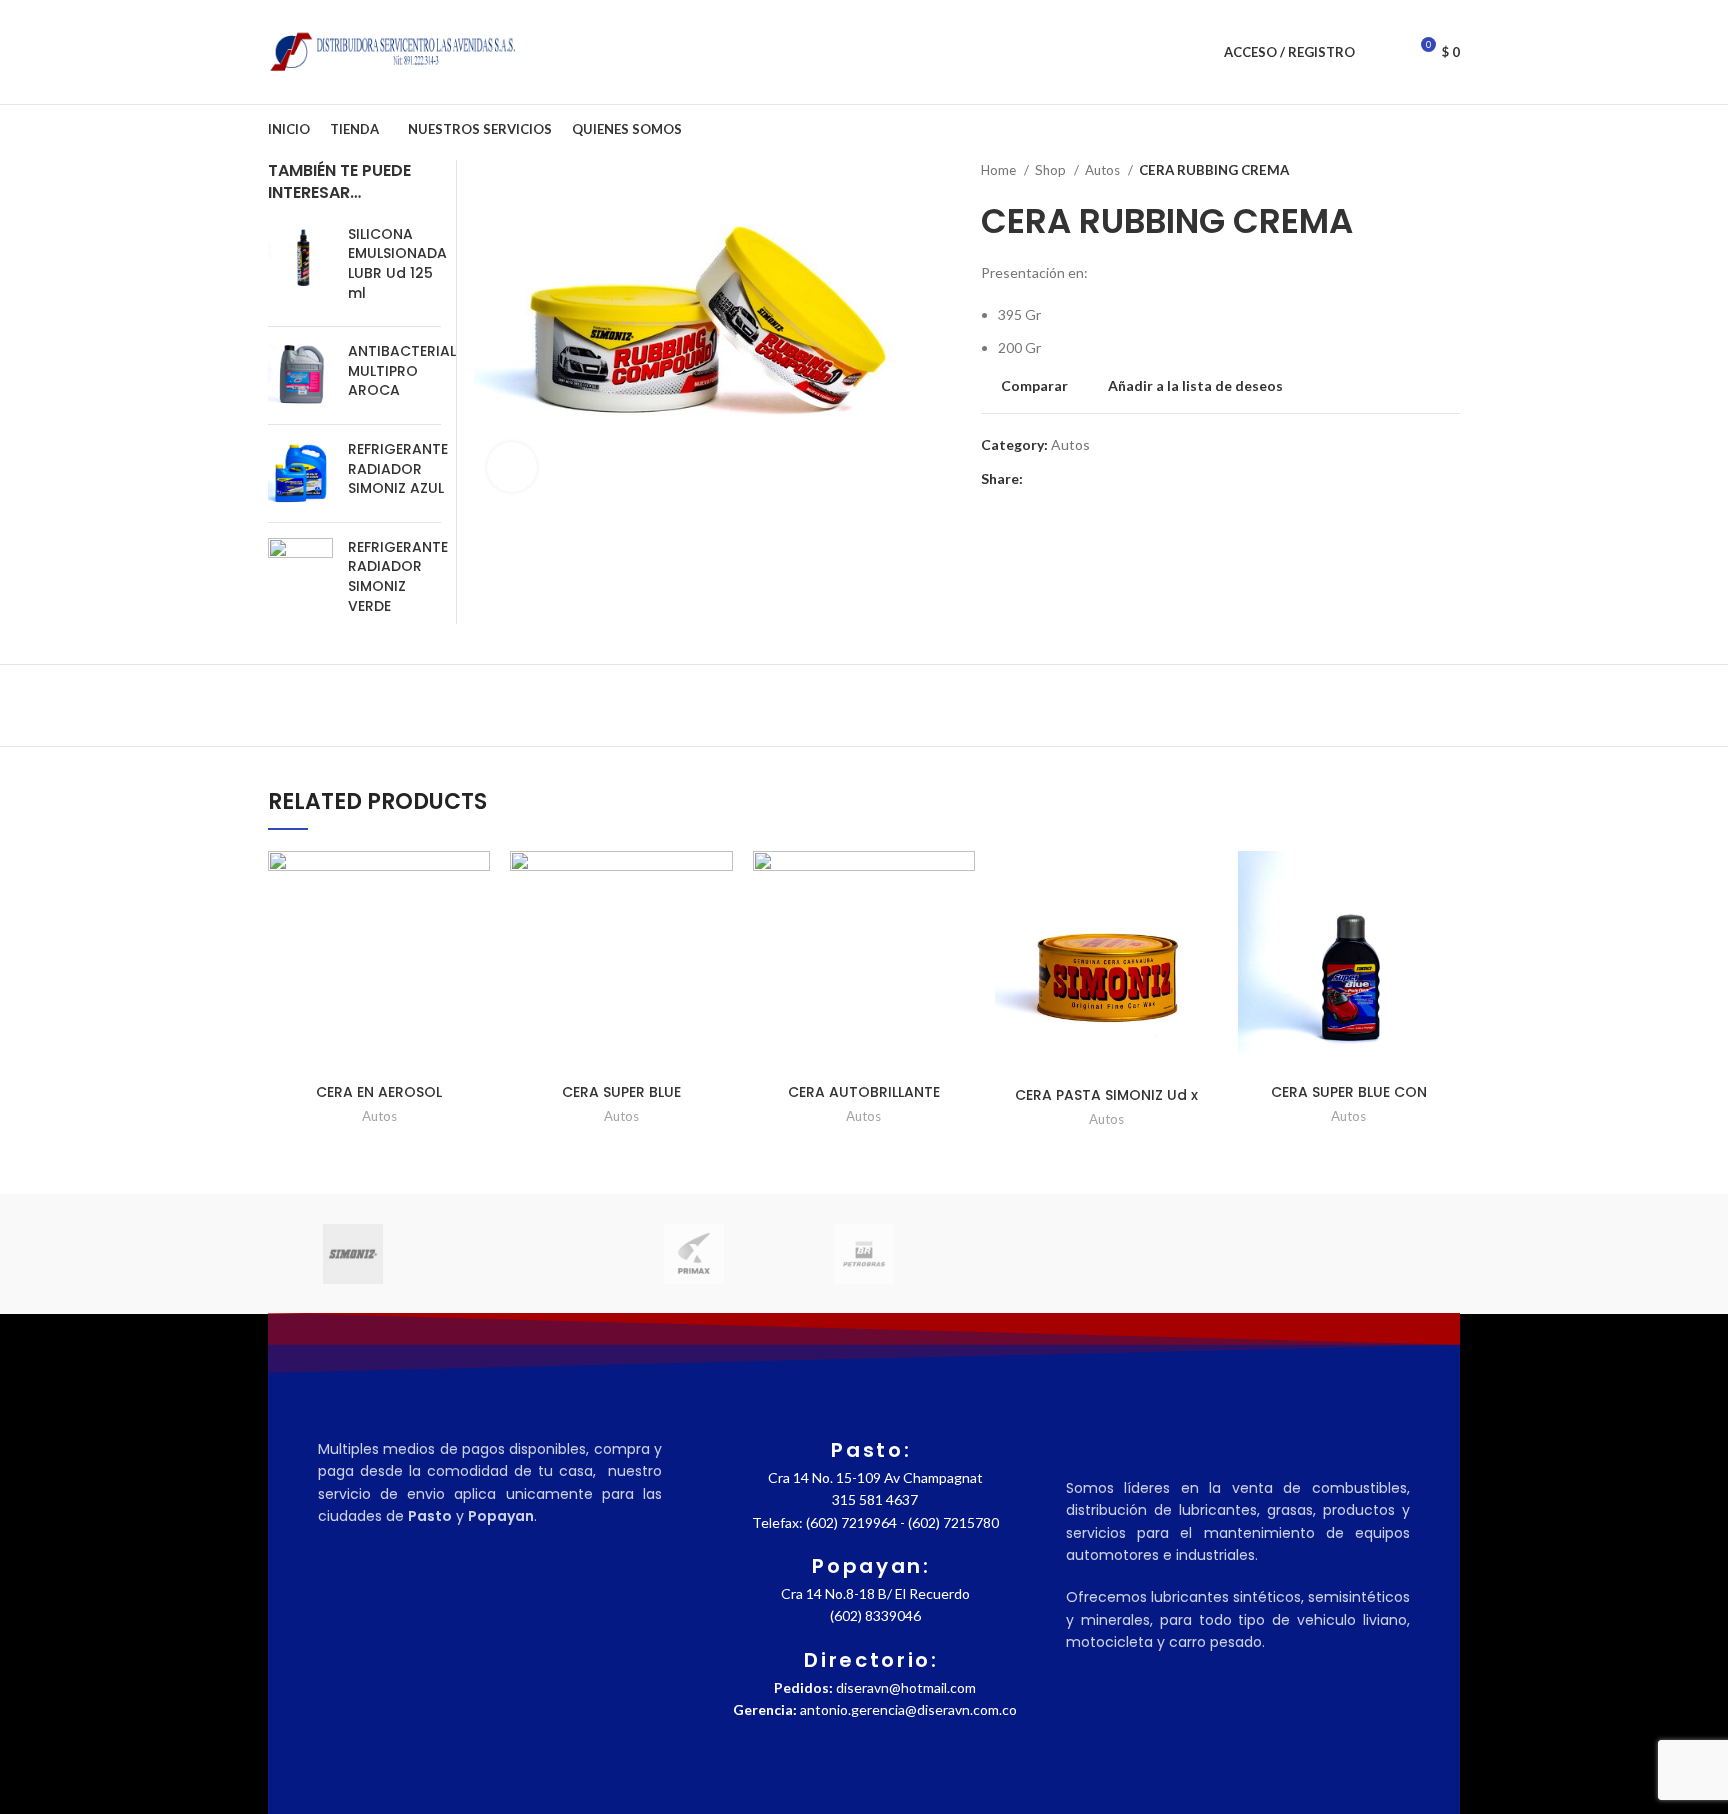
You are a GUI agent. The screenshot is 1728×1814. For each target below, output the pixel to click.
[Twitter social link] (1062, 480)
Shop (1052, 170)
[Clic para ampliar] (512, 467)
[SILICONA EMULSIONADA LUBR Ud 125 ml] (300, 268)
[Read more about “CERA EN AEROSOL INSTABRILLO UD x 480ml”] (475, 928)
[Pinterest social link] (1085, 480)
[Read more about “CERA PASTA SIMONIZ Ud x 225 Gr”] (1203, 928)
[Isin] (1375, 1253)
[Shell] (523, 1253)
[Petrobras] (864, 1254)
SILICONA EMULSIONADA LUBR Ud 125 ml (397, 264)
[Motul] (1034, 1253)
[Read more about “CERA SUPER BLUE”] (718, 928)
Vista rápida (475, 973)
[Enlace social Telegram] (1131, 480)
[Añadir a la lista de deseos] (475, 883)
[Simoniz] (353, 1254)
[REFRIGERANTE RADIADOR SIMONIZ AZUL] (300, 473)
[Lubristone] (1204, 1253)
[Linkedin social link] (1108, 480)
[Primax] (694, 1254)
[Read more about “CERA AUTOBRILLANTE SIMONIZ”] (960, 928)
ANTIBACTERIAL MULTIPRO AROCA (402, 371)
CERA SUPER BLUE (621, 1092)
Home (1000, 170)
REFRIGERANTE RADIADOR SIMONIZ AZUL (398, 469)
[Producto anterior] (1410, 171)
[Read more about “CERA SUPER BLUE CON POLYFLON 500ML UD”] (1445, 928)
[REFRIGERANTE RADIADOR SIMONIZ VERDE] (300, 581)
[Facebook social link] (1039, 480)
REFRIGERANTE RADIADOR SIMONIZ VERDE (398, 577)
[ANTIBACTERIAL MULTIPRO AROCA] (300, 375)
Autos (1104, 170)
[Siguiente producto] (1450, 171)
